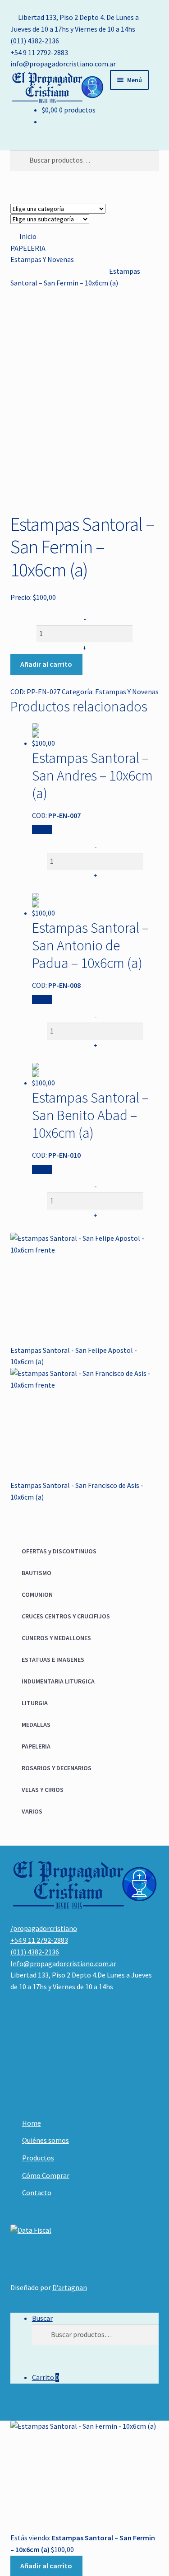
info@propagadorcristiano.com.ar (63, 64)
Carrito (46, 2377)
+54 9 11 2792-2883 (39, 52)
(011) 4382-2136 (35, 41)
